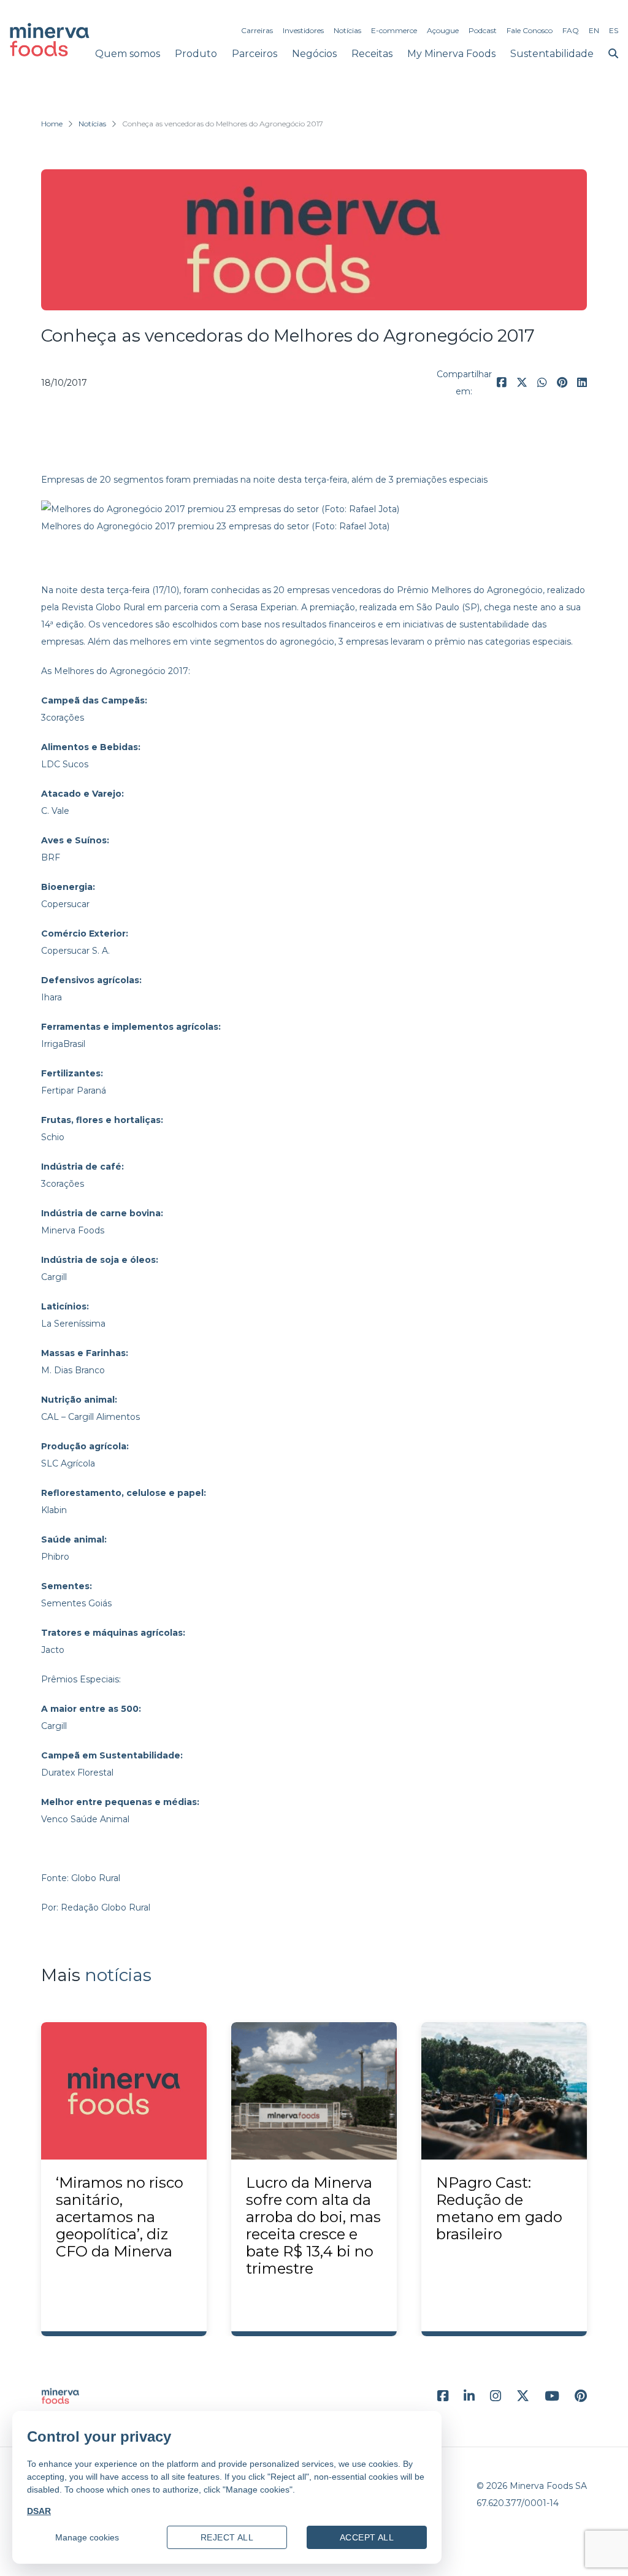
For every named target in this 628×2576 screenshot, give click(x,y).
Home (52, 124)
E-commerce (394, 30)
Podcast (483, 30)
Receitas (372, 54)
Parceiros (255, 54)
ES (614, 30)
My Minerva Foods (451, 54)
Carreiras (257, 30)
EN (594, 30)
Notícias (347, 30)
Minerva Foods (73, 1230)
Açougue (443, 30)
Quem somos (128, 54)
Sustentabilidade (552, 54)
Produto (196, 54)
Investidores (303, 30)
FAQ (571, 30)
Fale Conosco (530, 30)
